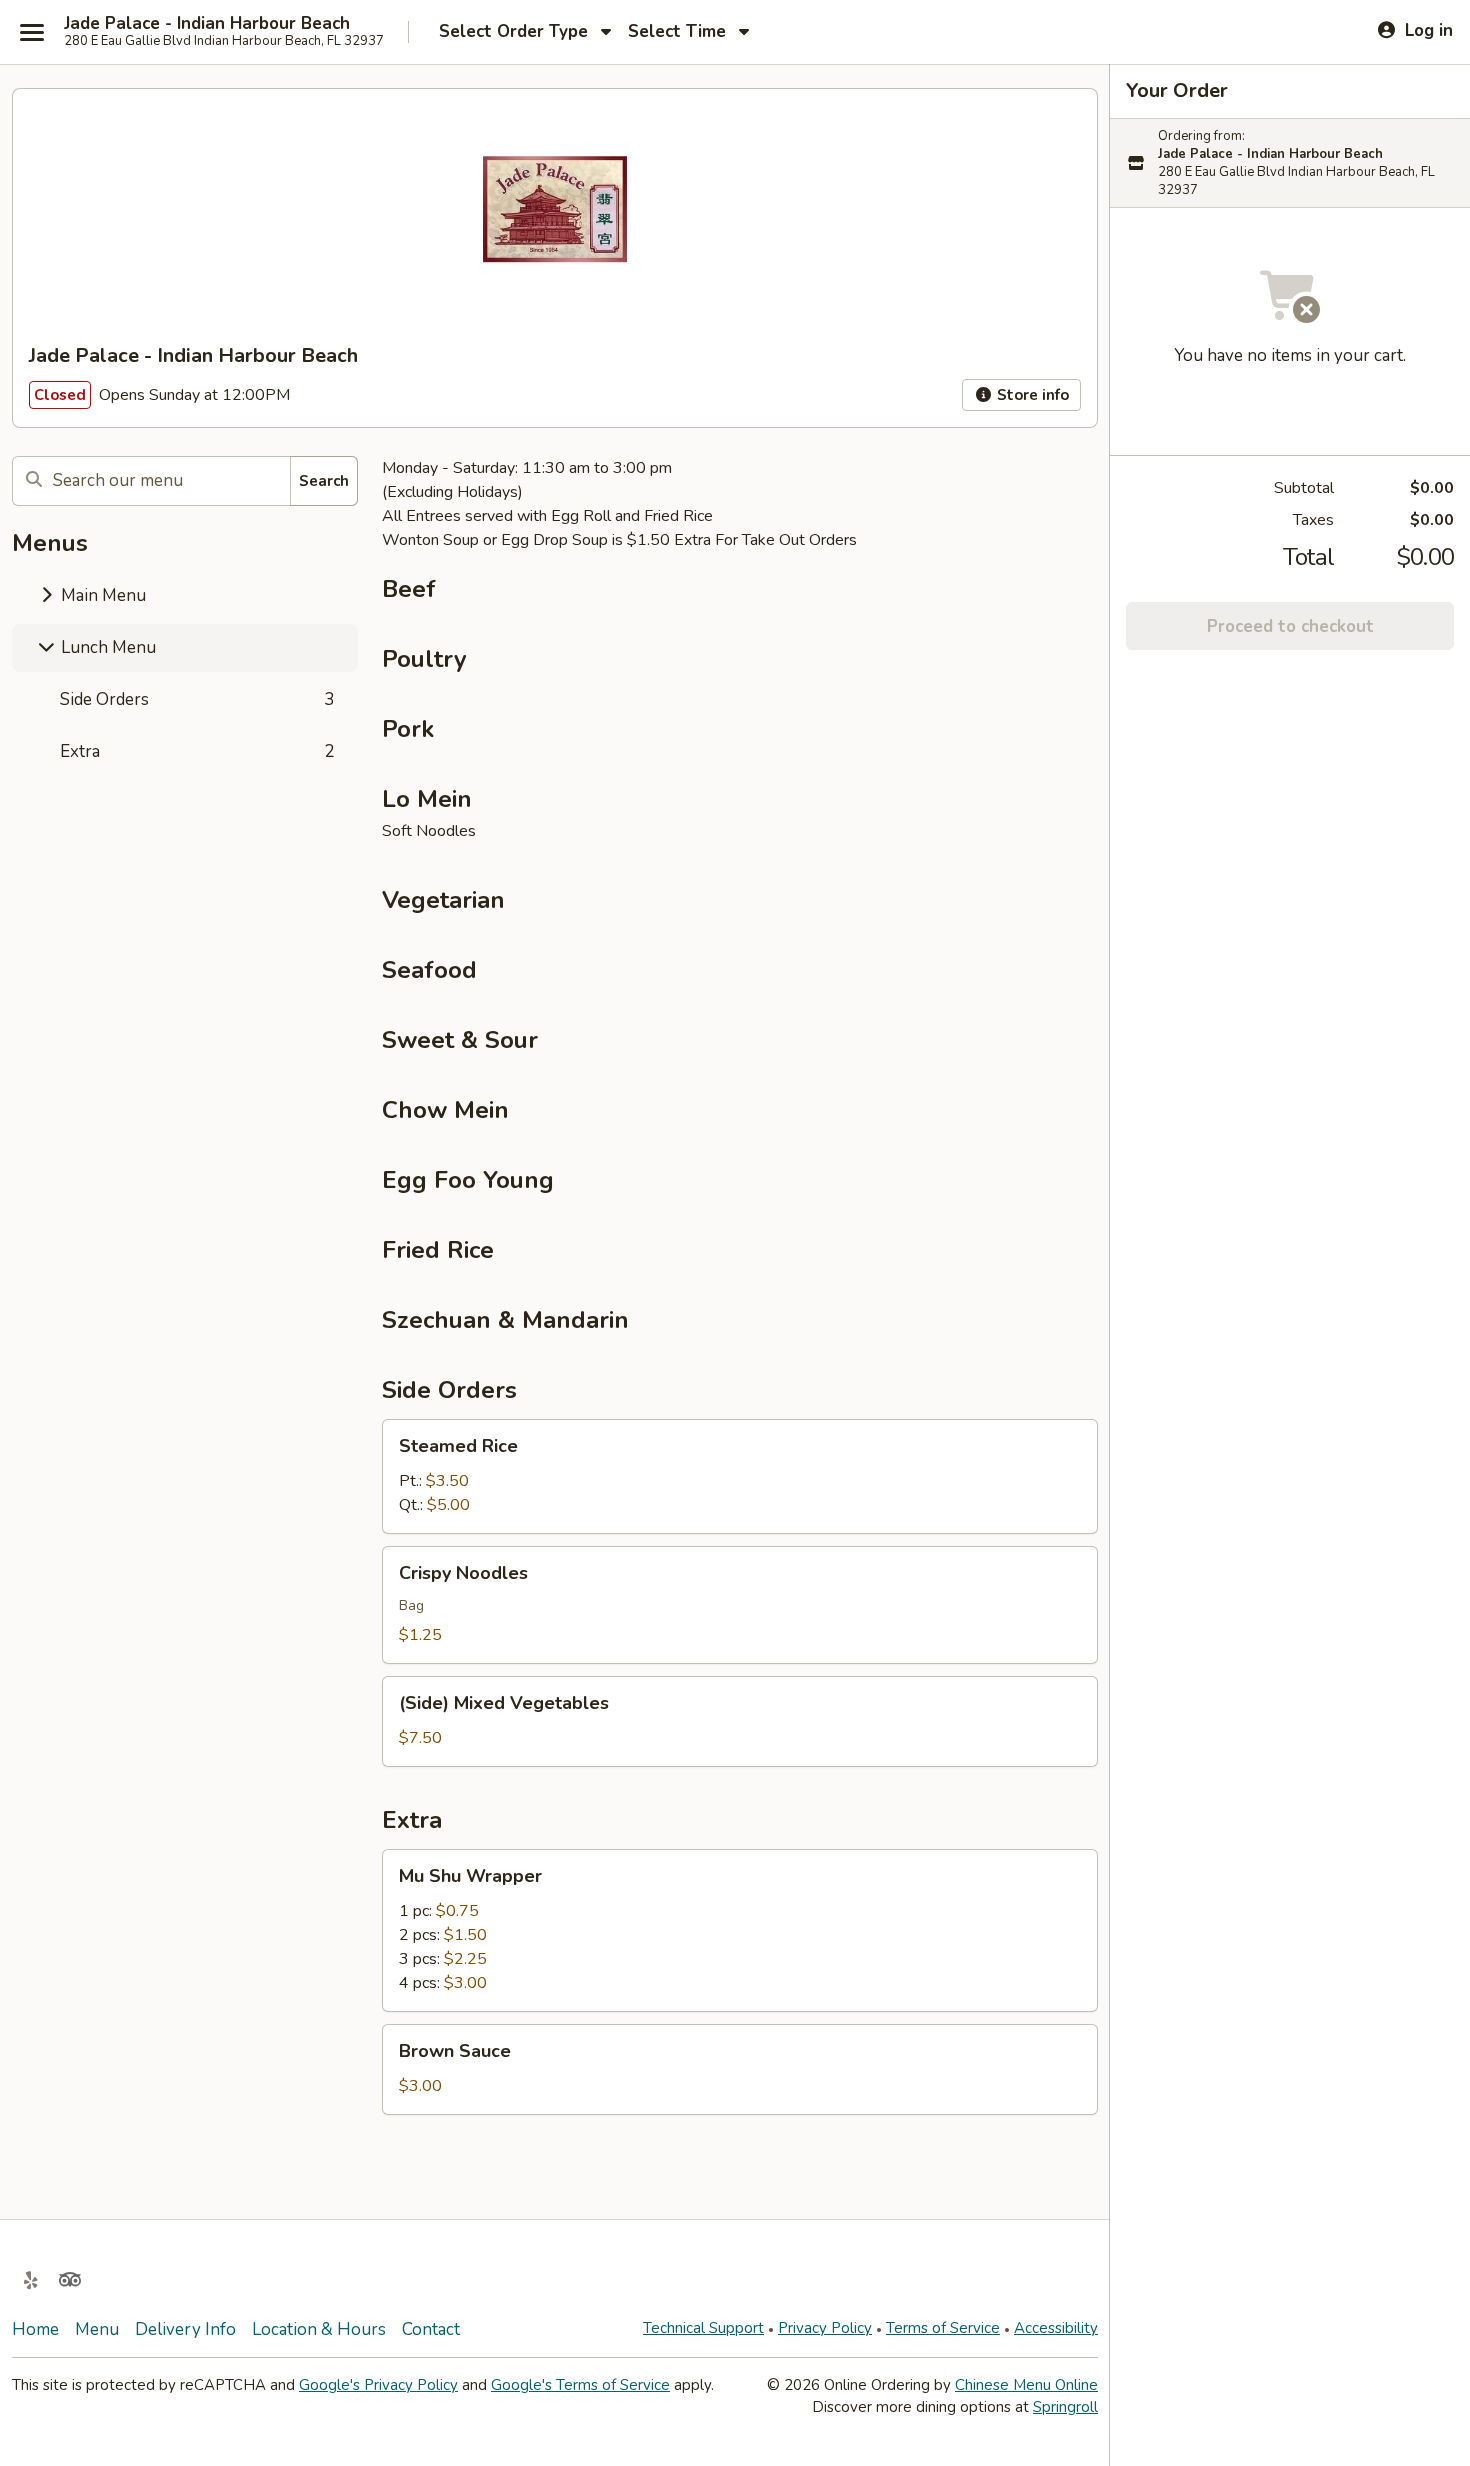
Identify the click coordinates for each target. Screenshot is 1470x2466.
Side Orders (197, 699)
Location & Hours (319, 2329)
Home (35, 2329)
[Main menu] (32, 32)
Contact (431, 2329)
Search (324, 481)
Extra (197, 751)
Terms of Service (943, 2328)
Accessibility (1056, 2328)
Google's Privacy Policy (378, 2385)
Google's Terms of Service (580, 2385)
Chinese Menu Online (1026, 2385)
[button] (740, 1476)
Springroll (1065, 2407)
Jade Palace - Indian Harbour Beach (207, 24)
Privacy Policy (825, 2328)
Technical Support (703, 2328)
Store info (1031, 395)
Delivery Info (185, 2329)
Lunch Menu (106, 647)
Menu (97, 2329)
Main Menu (101, 595)
